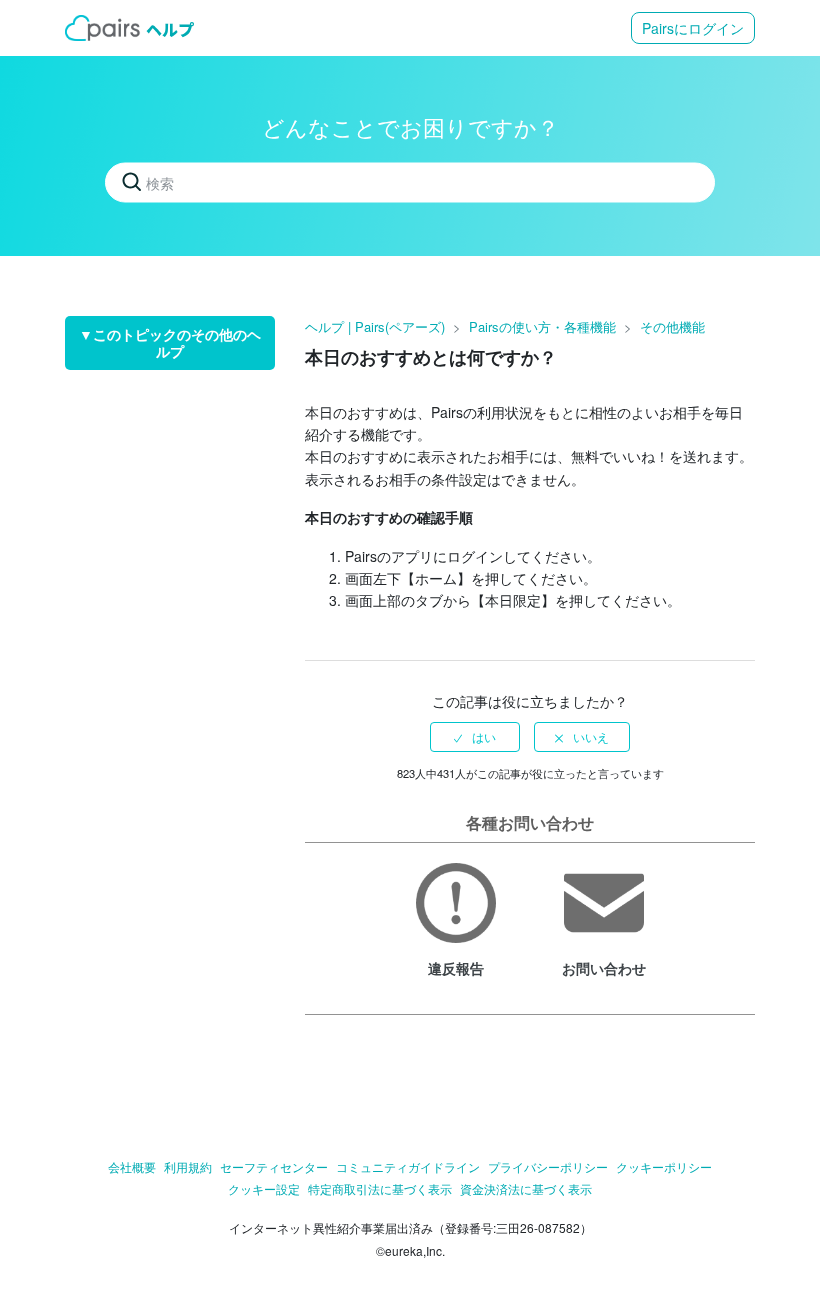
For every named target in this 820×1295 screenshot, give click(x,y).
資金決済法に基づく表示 (526, 1188)
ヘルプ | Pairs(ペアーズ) (375, 326)
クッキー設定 (264, 1188)
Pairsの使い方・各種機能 (542, 326)
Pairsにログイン (693, 28)
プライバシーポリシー (548, 1166)
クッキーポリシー (664, 1166)
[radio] (475, 737)
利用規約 (188, 1166)
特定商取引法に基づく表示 (380, 1188)
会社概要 (132, 1166)
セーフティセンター (274, 1166)
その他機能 (672, 326)
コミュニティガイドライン (408, 1166)
